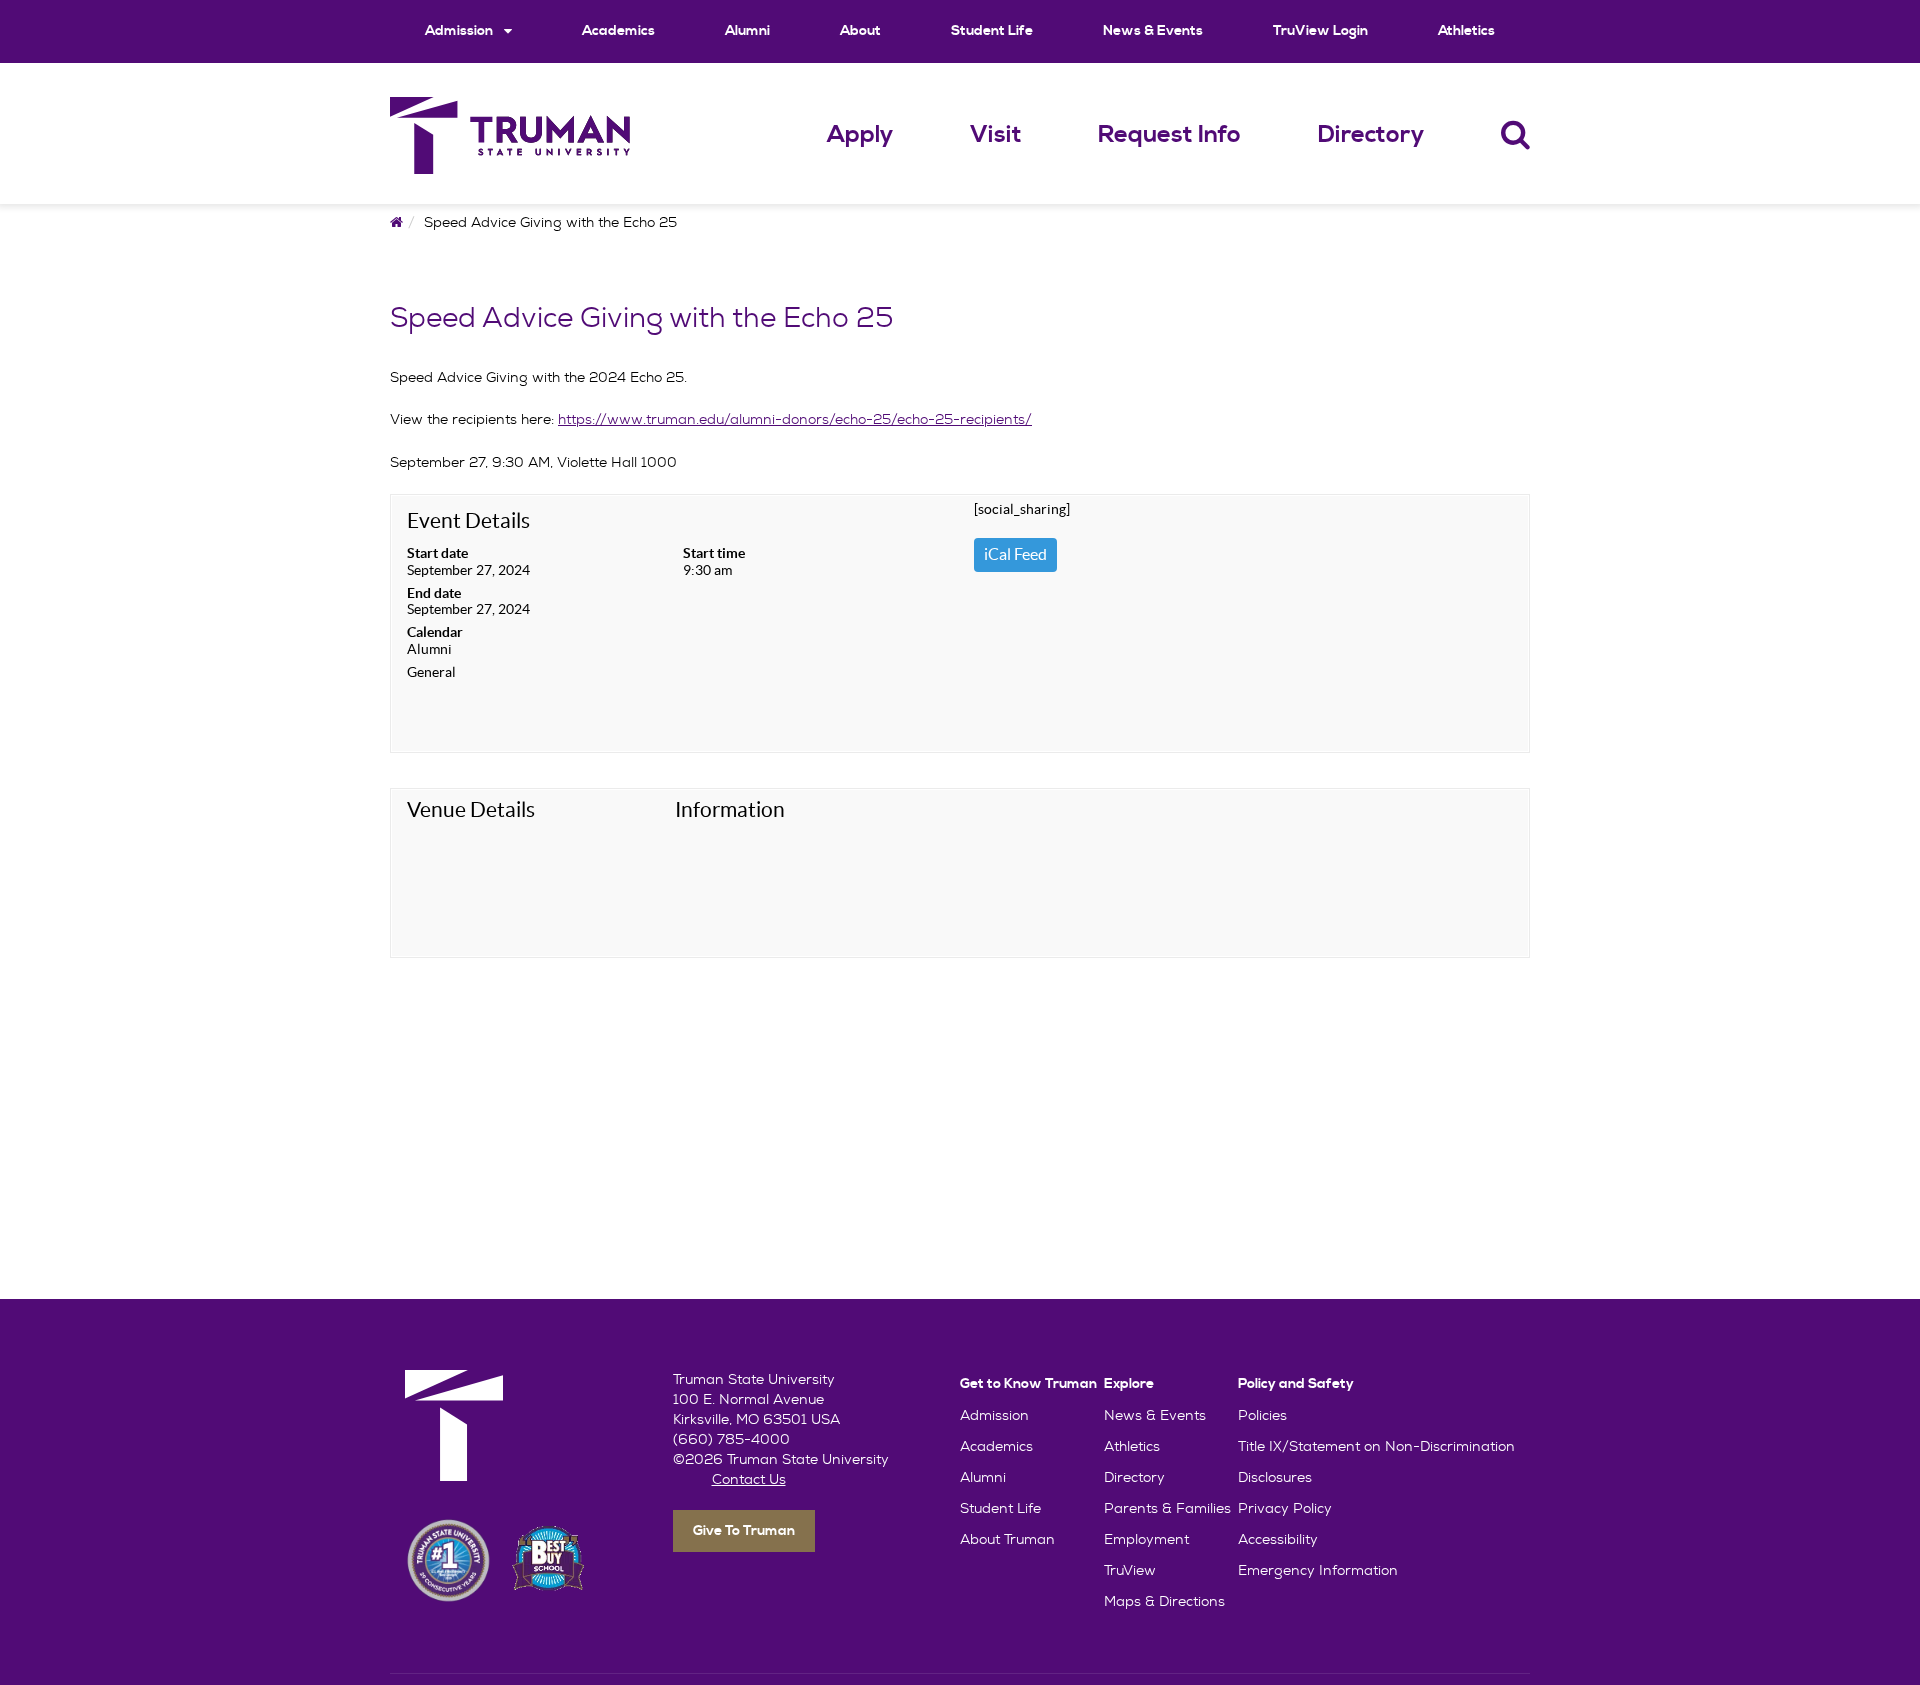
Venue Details (471, 809)
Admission (460, 31)
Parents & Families (1167, 1508)
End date (434, 593)
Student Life (992, 31)
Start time (714, 553)
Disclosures (1275, 1477)
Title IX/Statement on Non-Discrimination (1376, 1446)
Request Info (1169, 135)
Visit (996, 135)
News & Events (1153, 31)
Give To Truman (744, 1531)
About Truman (1007, 1539)
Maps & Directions (1164, 1601)
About (860, 31)
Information (730, 809)
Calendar (435, 632)
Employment (1146, 1539)
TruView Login (1320, 31)
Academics (618, 31)
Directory (1371, 135)
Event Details (468, 520)
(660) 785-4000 (731, 1439)
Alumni (747, 31)
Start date (437, 553)
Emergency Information (1318, 1570)
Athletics (1466, 31)
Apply (860, 135)
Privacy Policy (1285, 1508)
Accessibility (1278, 1539)
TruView (1130, 1570)
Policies (1262, 1415)
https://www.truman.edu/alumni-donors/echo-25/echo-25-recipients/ (795, 419)
